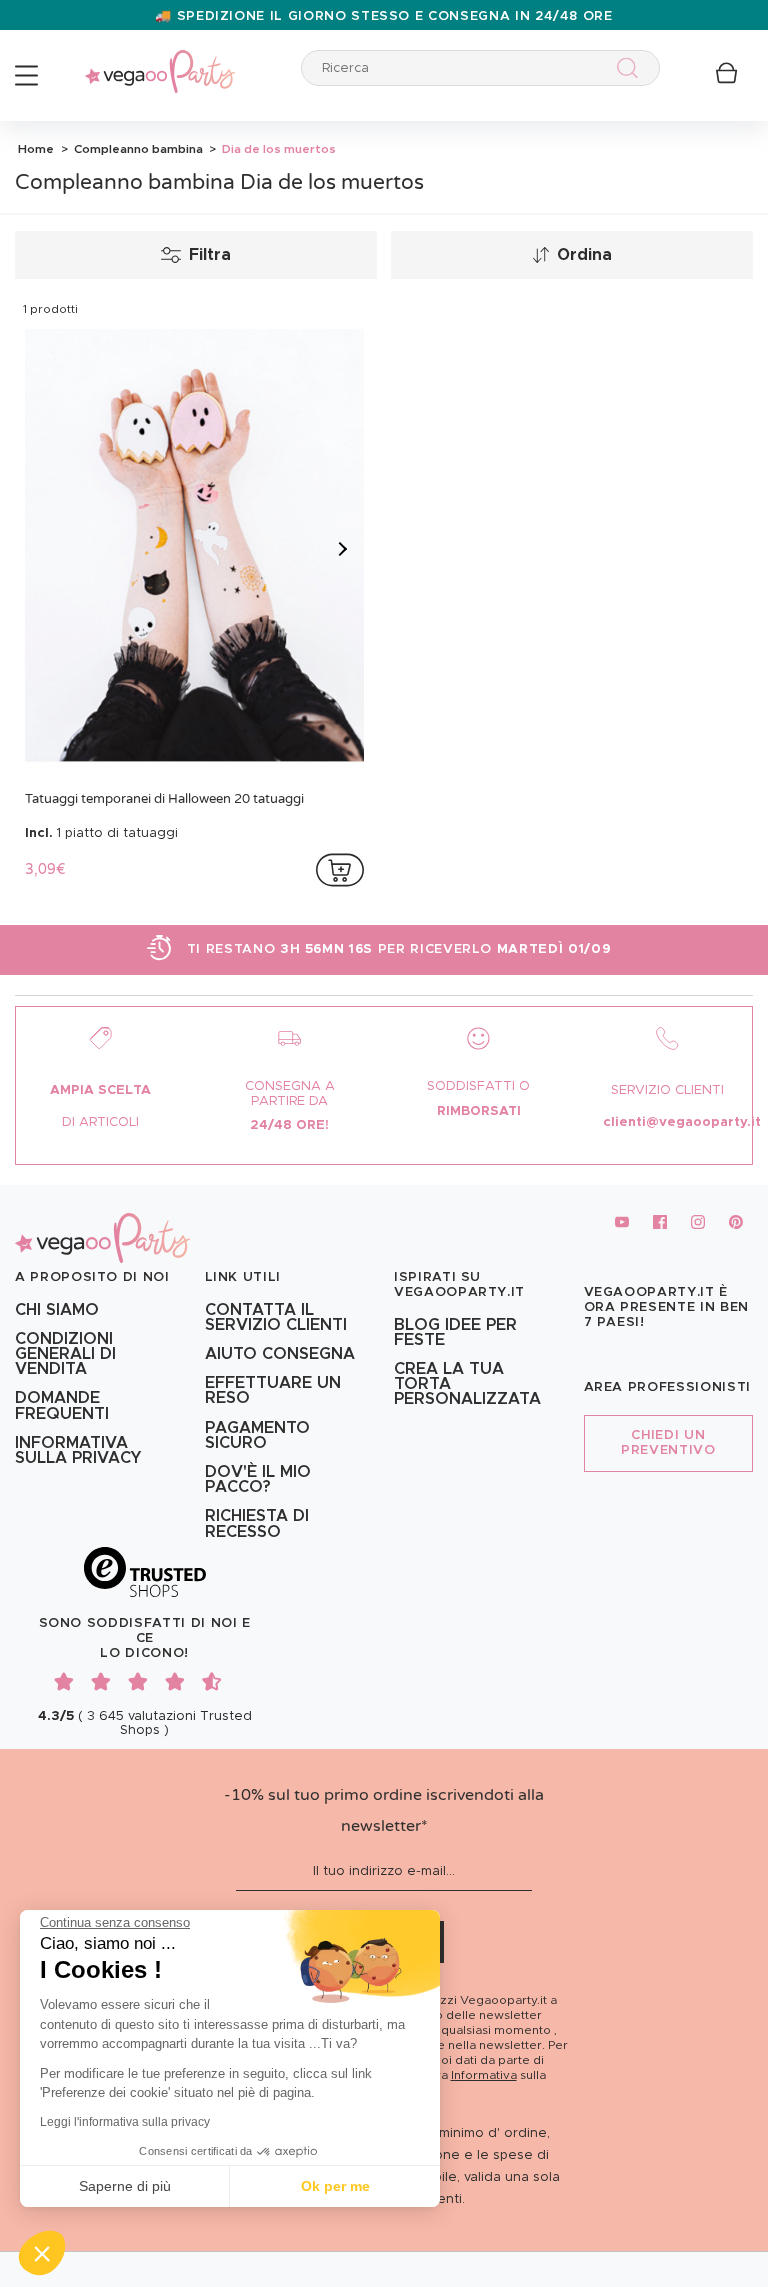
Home (36, 149)
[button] (42, 2253)
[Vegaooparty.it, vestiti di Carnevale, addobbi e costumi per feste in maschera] (160, 60)
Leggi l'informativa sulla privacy (125, 2122)
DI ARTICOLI (100, 1122)
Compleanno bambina (137, 149)
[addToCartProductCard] (340, 870)
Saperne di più (125, 2186)
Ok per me (335, 2186)
